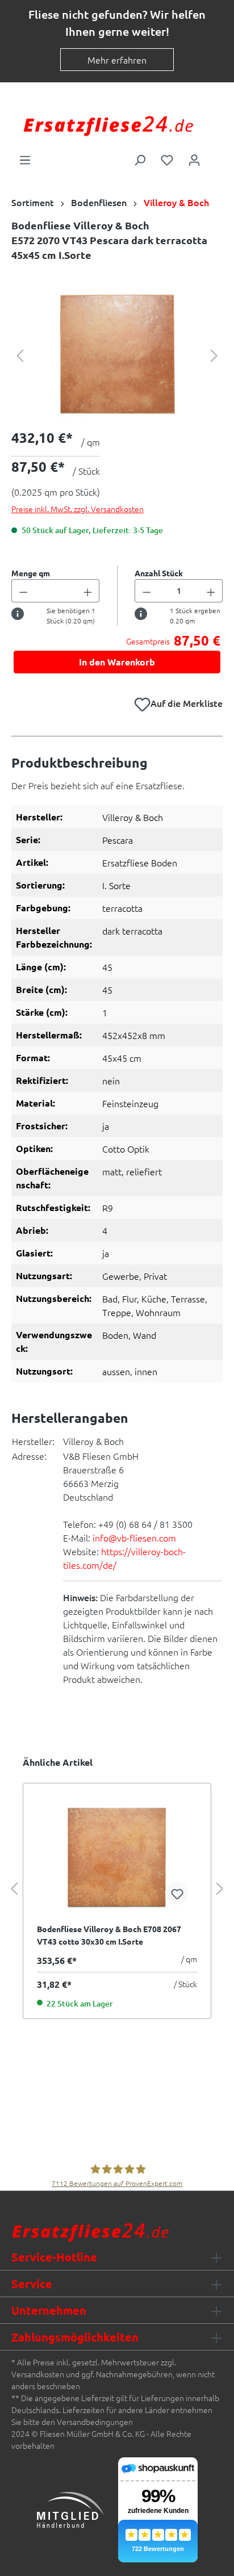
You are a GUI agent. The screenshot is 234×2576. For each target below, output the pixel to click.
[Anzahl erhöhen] (88, 591)
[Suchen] (140, 159)
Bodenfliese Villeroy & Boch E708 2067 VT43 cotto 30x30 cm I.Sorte (109, 1935)
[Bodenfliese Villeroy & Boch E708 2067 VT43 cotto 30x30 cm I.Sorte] (117, 1857)
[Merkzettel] (167, 159)
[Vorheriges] (20, 355)
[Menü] (25, 159)
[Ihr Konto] (194, 159)
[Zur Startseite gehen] (108, 125)
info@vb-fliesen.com (134, 1538)
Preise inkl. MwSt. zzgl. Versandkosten (78, 509)
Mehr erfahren (117, 60)
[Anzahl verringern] (23, 591)
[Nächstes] (214, 355)
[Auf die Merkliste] (177, 1894)
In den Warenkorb (117, 662)
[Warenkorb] (215, 156)
